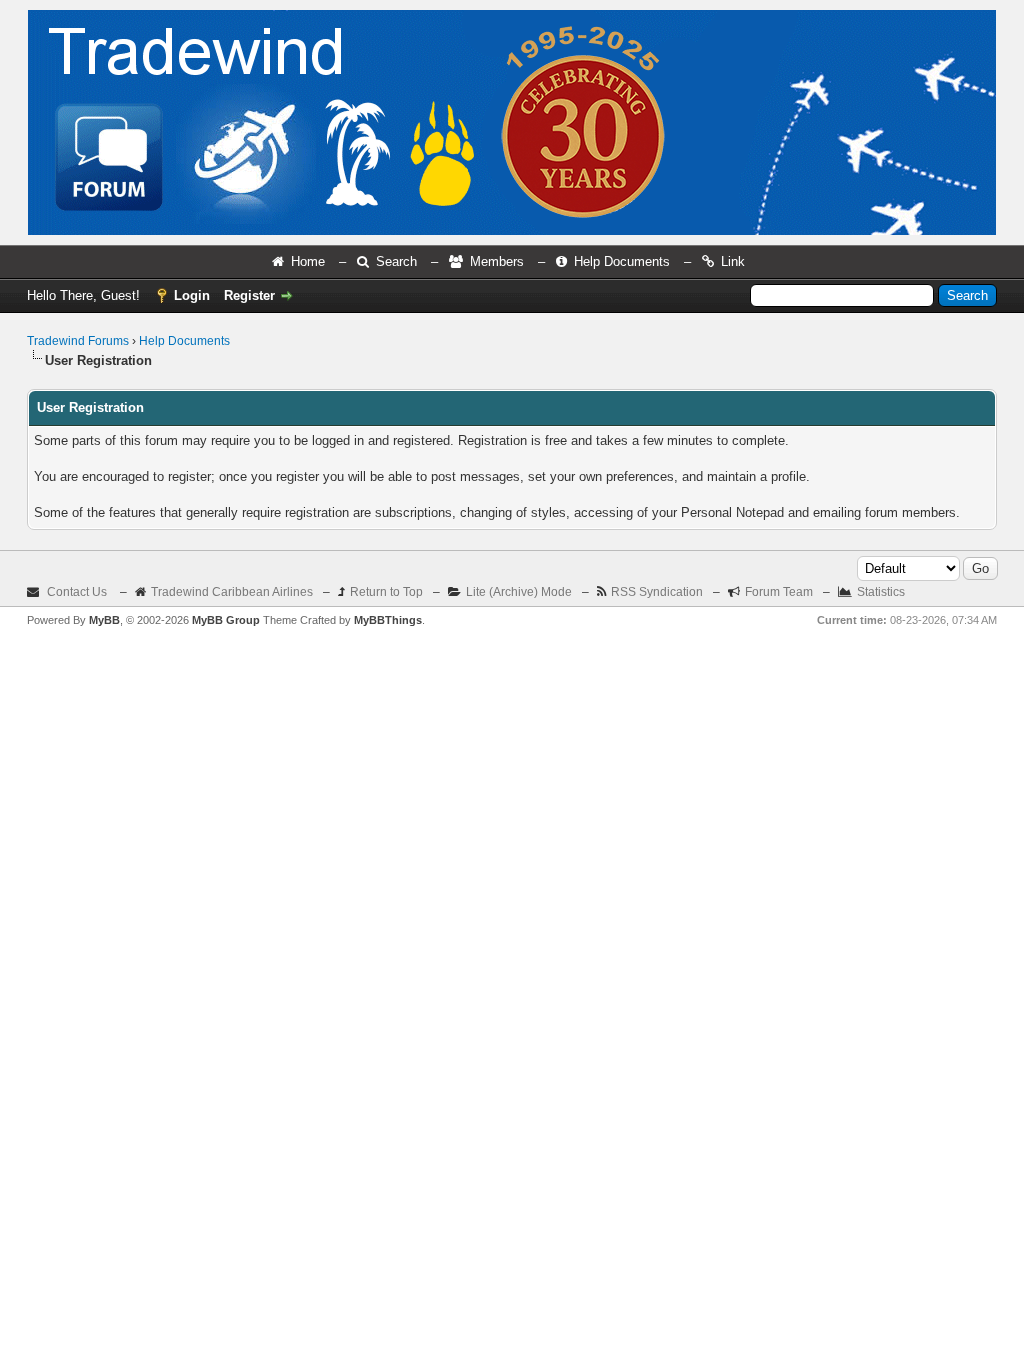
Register (249, 295)
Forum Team (779, 592)
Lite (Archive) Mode (519, 592)
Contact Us (77, 592)
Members (497, 261)
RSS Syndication (657, 592)
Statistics (881, 592)
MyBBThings (388, 620)
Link (733, 261)
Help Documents (622, 261)
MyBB (104, 620)
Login (192, 295)
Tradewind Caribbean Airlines (232, 592)
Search (396, 261)
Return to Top (386, 592)
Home (308, 261)
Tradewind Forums (78, 341)
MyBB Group (226, 620)
